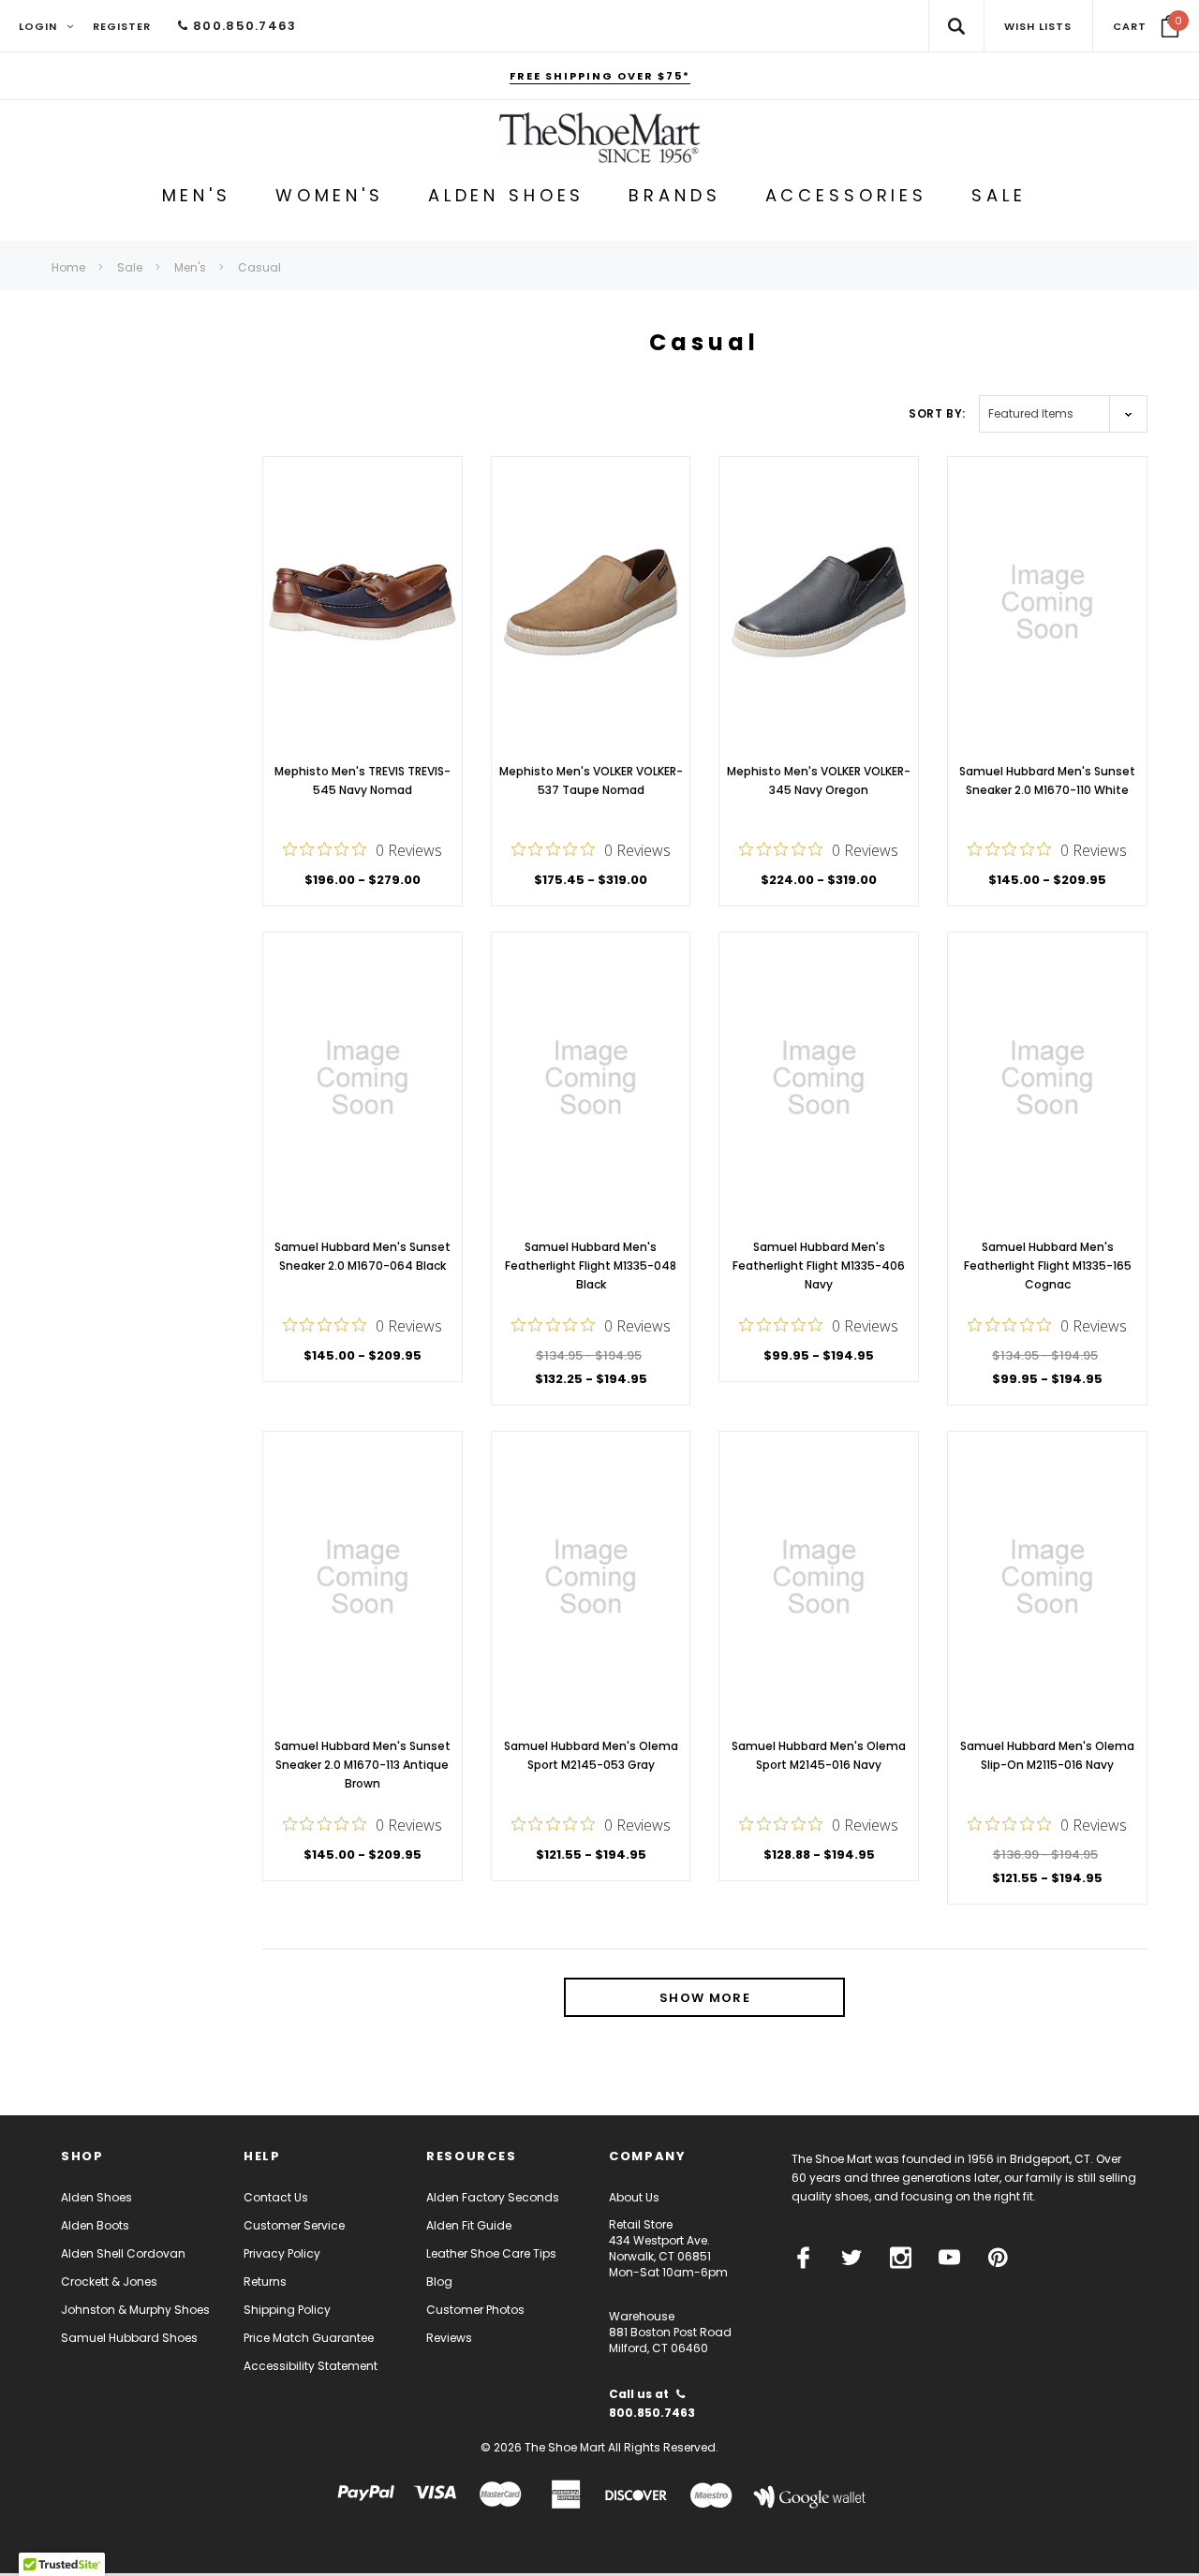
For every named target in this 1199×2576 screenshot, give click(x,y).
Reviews (449, 2338)
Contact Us (276, 2197)
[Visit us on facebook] (803, 2258)
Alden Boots (95, 2225)
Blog (439, 2282)
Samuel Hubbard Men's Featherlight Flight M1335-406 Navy (819, 1266)
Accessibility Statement (311, 2366)
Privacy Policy (282, 2253)
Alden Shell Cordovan (123, 2253)
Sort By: (937, 413)
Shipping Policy (287, 2310)
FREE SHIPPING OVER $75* (600, 76)
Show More (705, 1998)
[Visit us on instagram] (901, 2258)
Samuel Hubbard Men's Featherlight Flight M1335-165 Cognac (1048, 1266)
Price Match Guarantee (309, 2338)
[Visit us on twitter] (852, 2258)
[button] (1146, 26)
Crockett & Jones (109, 2282)
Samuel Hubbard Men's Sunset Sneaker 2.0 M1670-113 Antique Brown (363, 1765)
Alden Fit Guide (469, 2225)
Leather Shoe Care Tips (491, 2253)
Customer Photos (475, 2310)
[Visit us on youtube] (949, 2258)
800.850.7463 (243, 26)
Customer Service (294, 2225)
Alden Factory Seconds (493, 2197)
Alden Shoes (96, 2197)
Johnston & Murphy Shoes (135, 2310)
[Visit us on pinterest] (998, 2258)
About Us (634, 2197)
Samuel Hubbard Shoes (129, 2338)
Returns (265, 2282)
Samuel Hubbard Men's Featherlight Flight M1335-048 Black (591, 1266)
